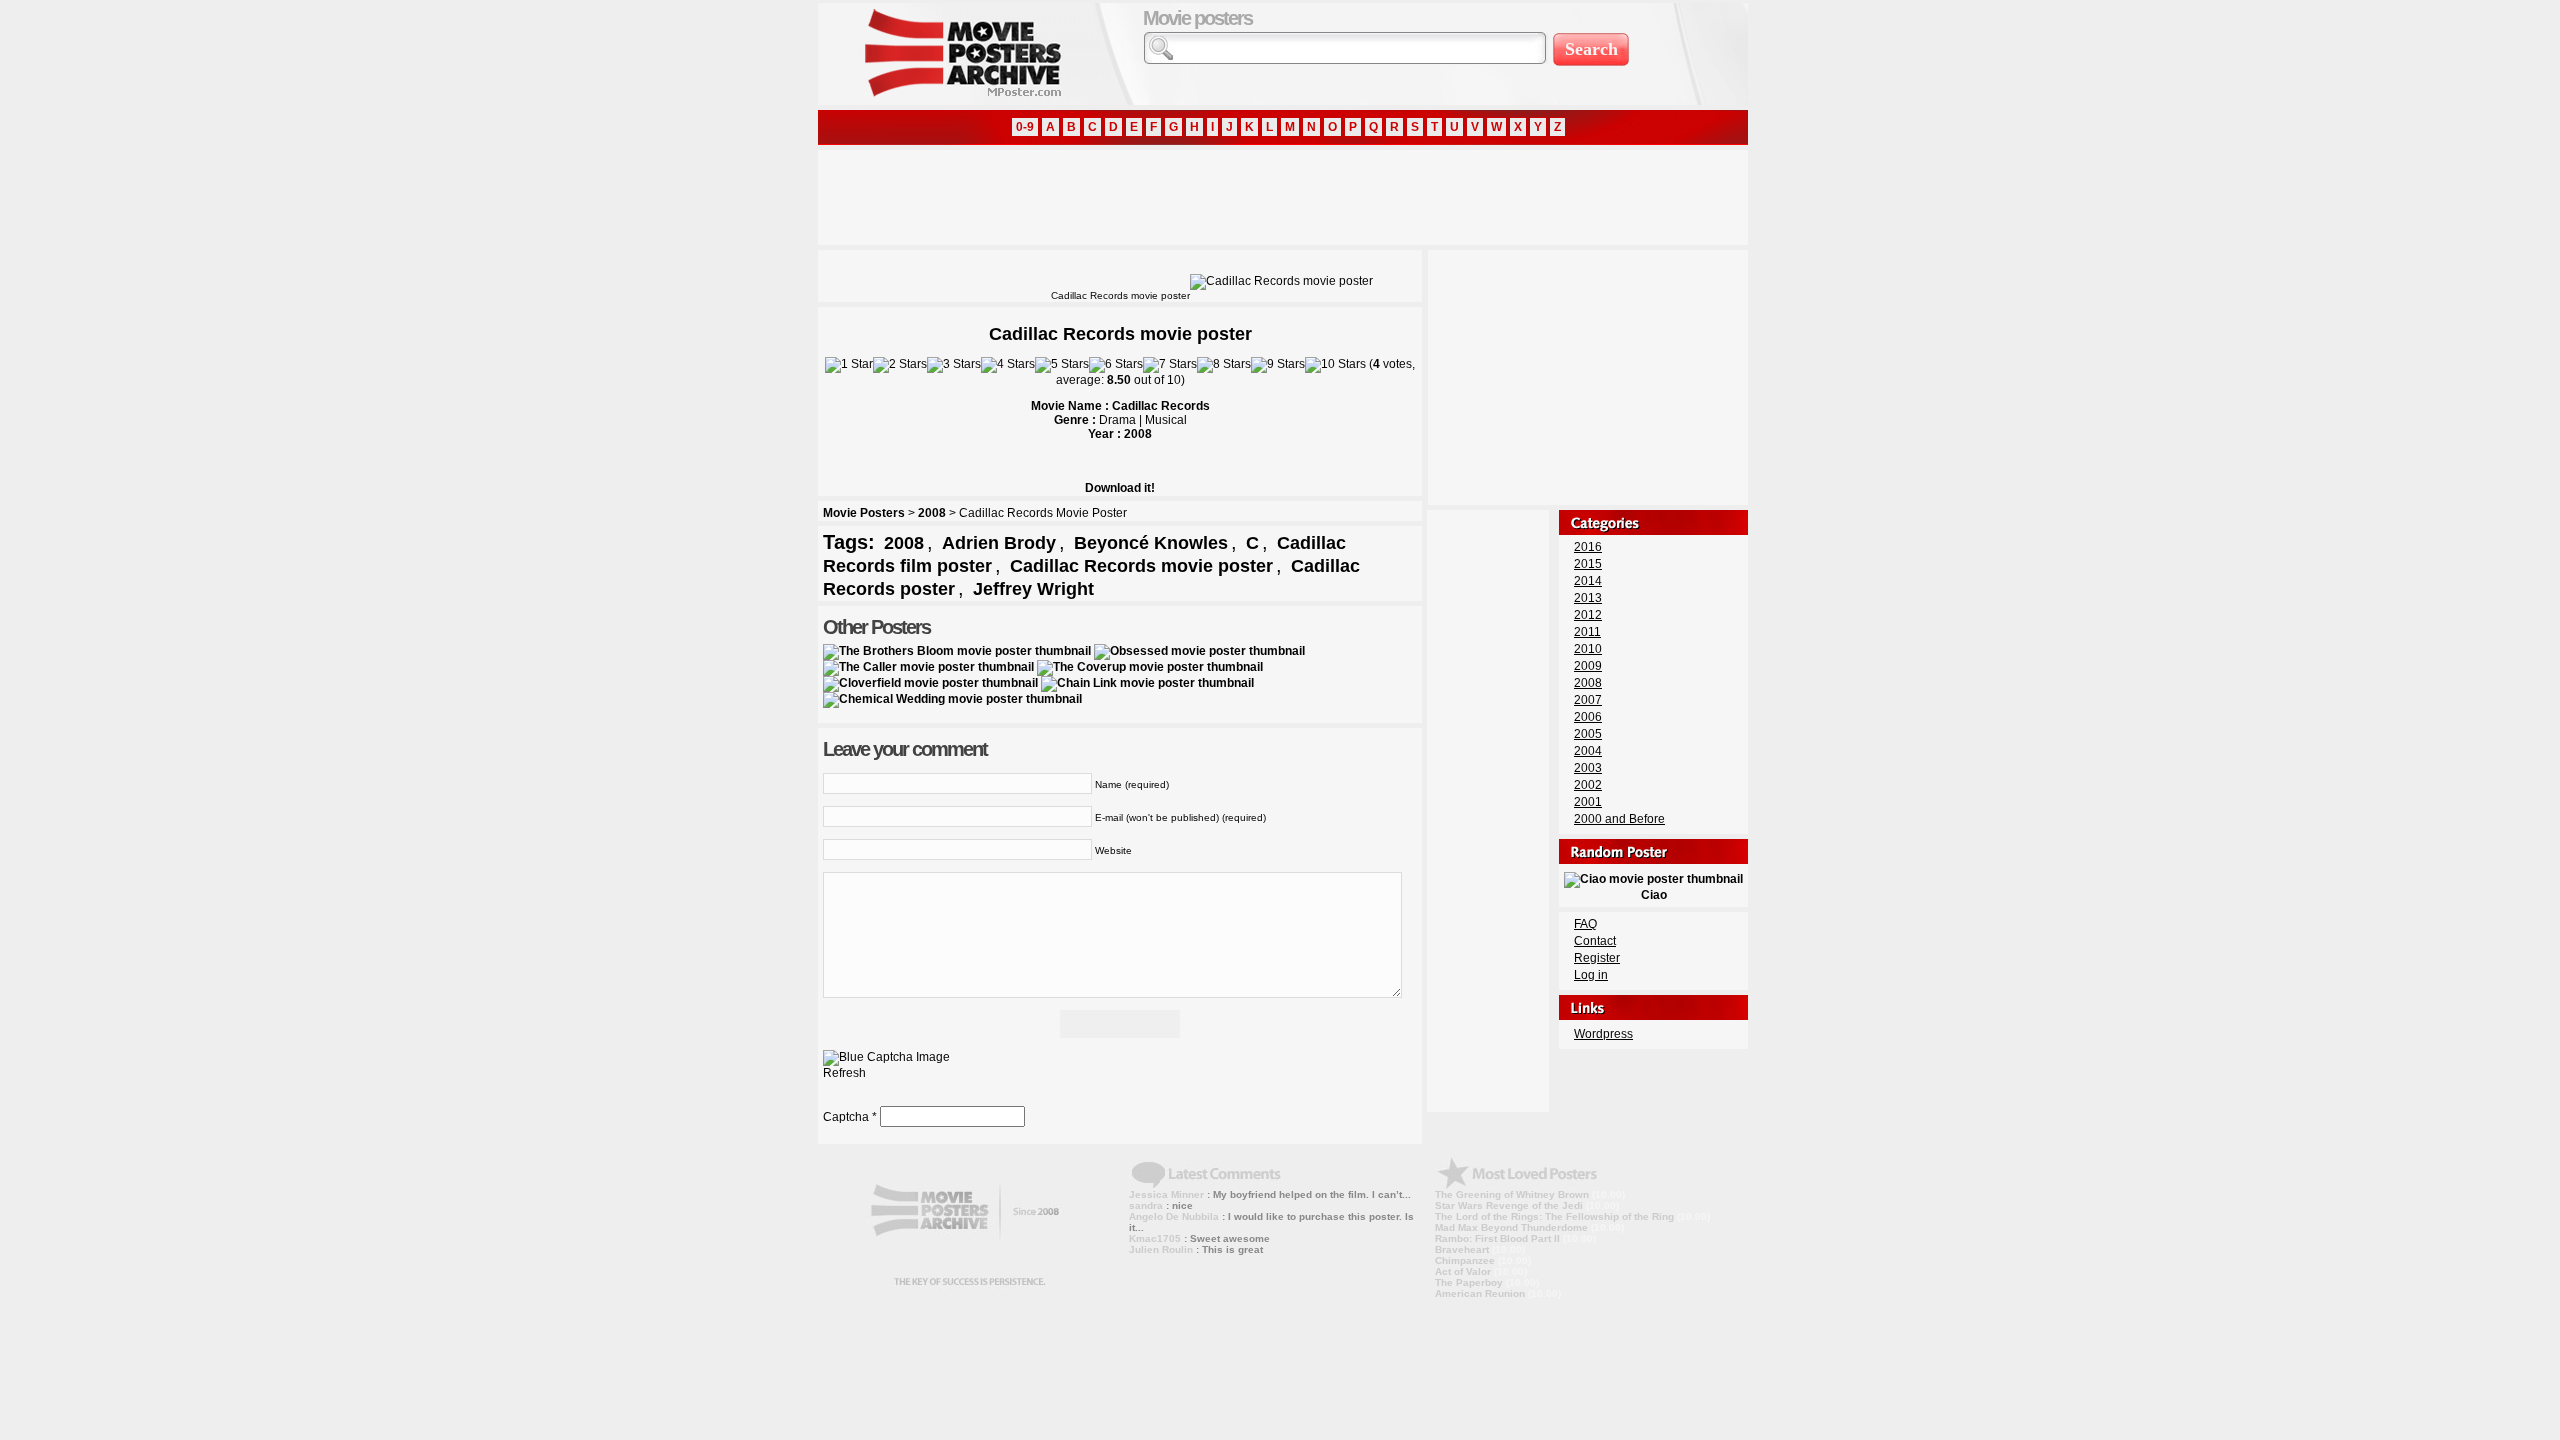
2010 (1588, 649)
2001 (1588, 802)
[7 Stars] (1170, 365)
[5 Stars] (1062, 365)
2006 (1588, 717)
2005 (1588, 734)
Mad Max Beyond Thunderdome (1511, 1227)
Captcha (846, 1117)
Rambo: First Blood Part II (1497, 1238)
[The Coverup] (1150, 667)
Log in (1591, 975)
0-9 (1025, 127)
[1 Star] (849, 365)
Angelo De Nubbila (1174, 1216)
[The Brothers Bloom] (957, 651)
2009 (1588, 666)
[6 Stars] (1116, 365)
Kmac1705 (1155, 1238)
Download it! (1120, 488)
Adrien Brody (999, 543)
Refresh (844, 1073)
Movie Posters (864, 513)
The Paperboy (1469, 1282)
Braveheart (1462, 1249)
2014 (1588, 581)
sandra (1146, 1205)
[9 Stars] (1278, 365)
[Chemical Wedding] (952, 699)
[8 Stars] (1224, 365)
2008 (932, 513)
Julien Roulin (1161, 1249)
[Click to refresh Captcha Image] (886, 1058)
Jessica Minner (1166, 1194)
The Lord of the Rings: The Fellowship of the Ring (1554, 1216)
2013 (1588, 598)
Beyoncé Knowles (1151, 543)
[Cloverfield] (930, 683)
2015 (1588, 564)
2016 (1588, 547)
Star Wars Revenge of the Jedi (1509, 1205)
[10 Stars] (1335, 365)
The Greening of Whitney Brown (1512, 1194)
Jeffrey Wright (1033, 589)
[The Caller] (928, 667)
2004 (1588, 751)
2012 (1588, 615)
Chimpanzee (1465, 1260)
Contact (1595, 941)
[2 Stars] (900, 365)
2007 (1588, 700)
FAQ (1585, 924)
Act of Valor (1463, 1271)
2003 (1588, 768)
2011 (1587, 632)
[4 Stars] (1008, 365)
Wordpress (1603, 1034)
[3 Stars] (954, 365)
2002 (1588, 785)
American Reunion (1480, 1293)
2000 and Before (1619, 819)
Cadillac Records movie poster (1141, 566)
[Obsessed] (1199, 651)
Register (1597, 958)
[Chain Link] (1147, 683)
